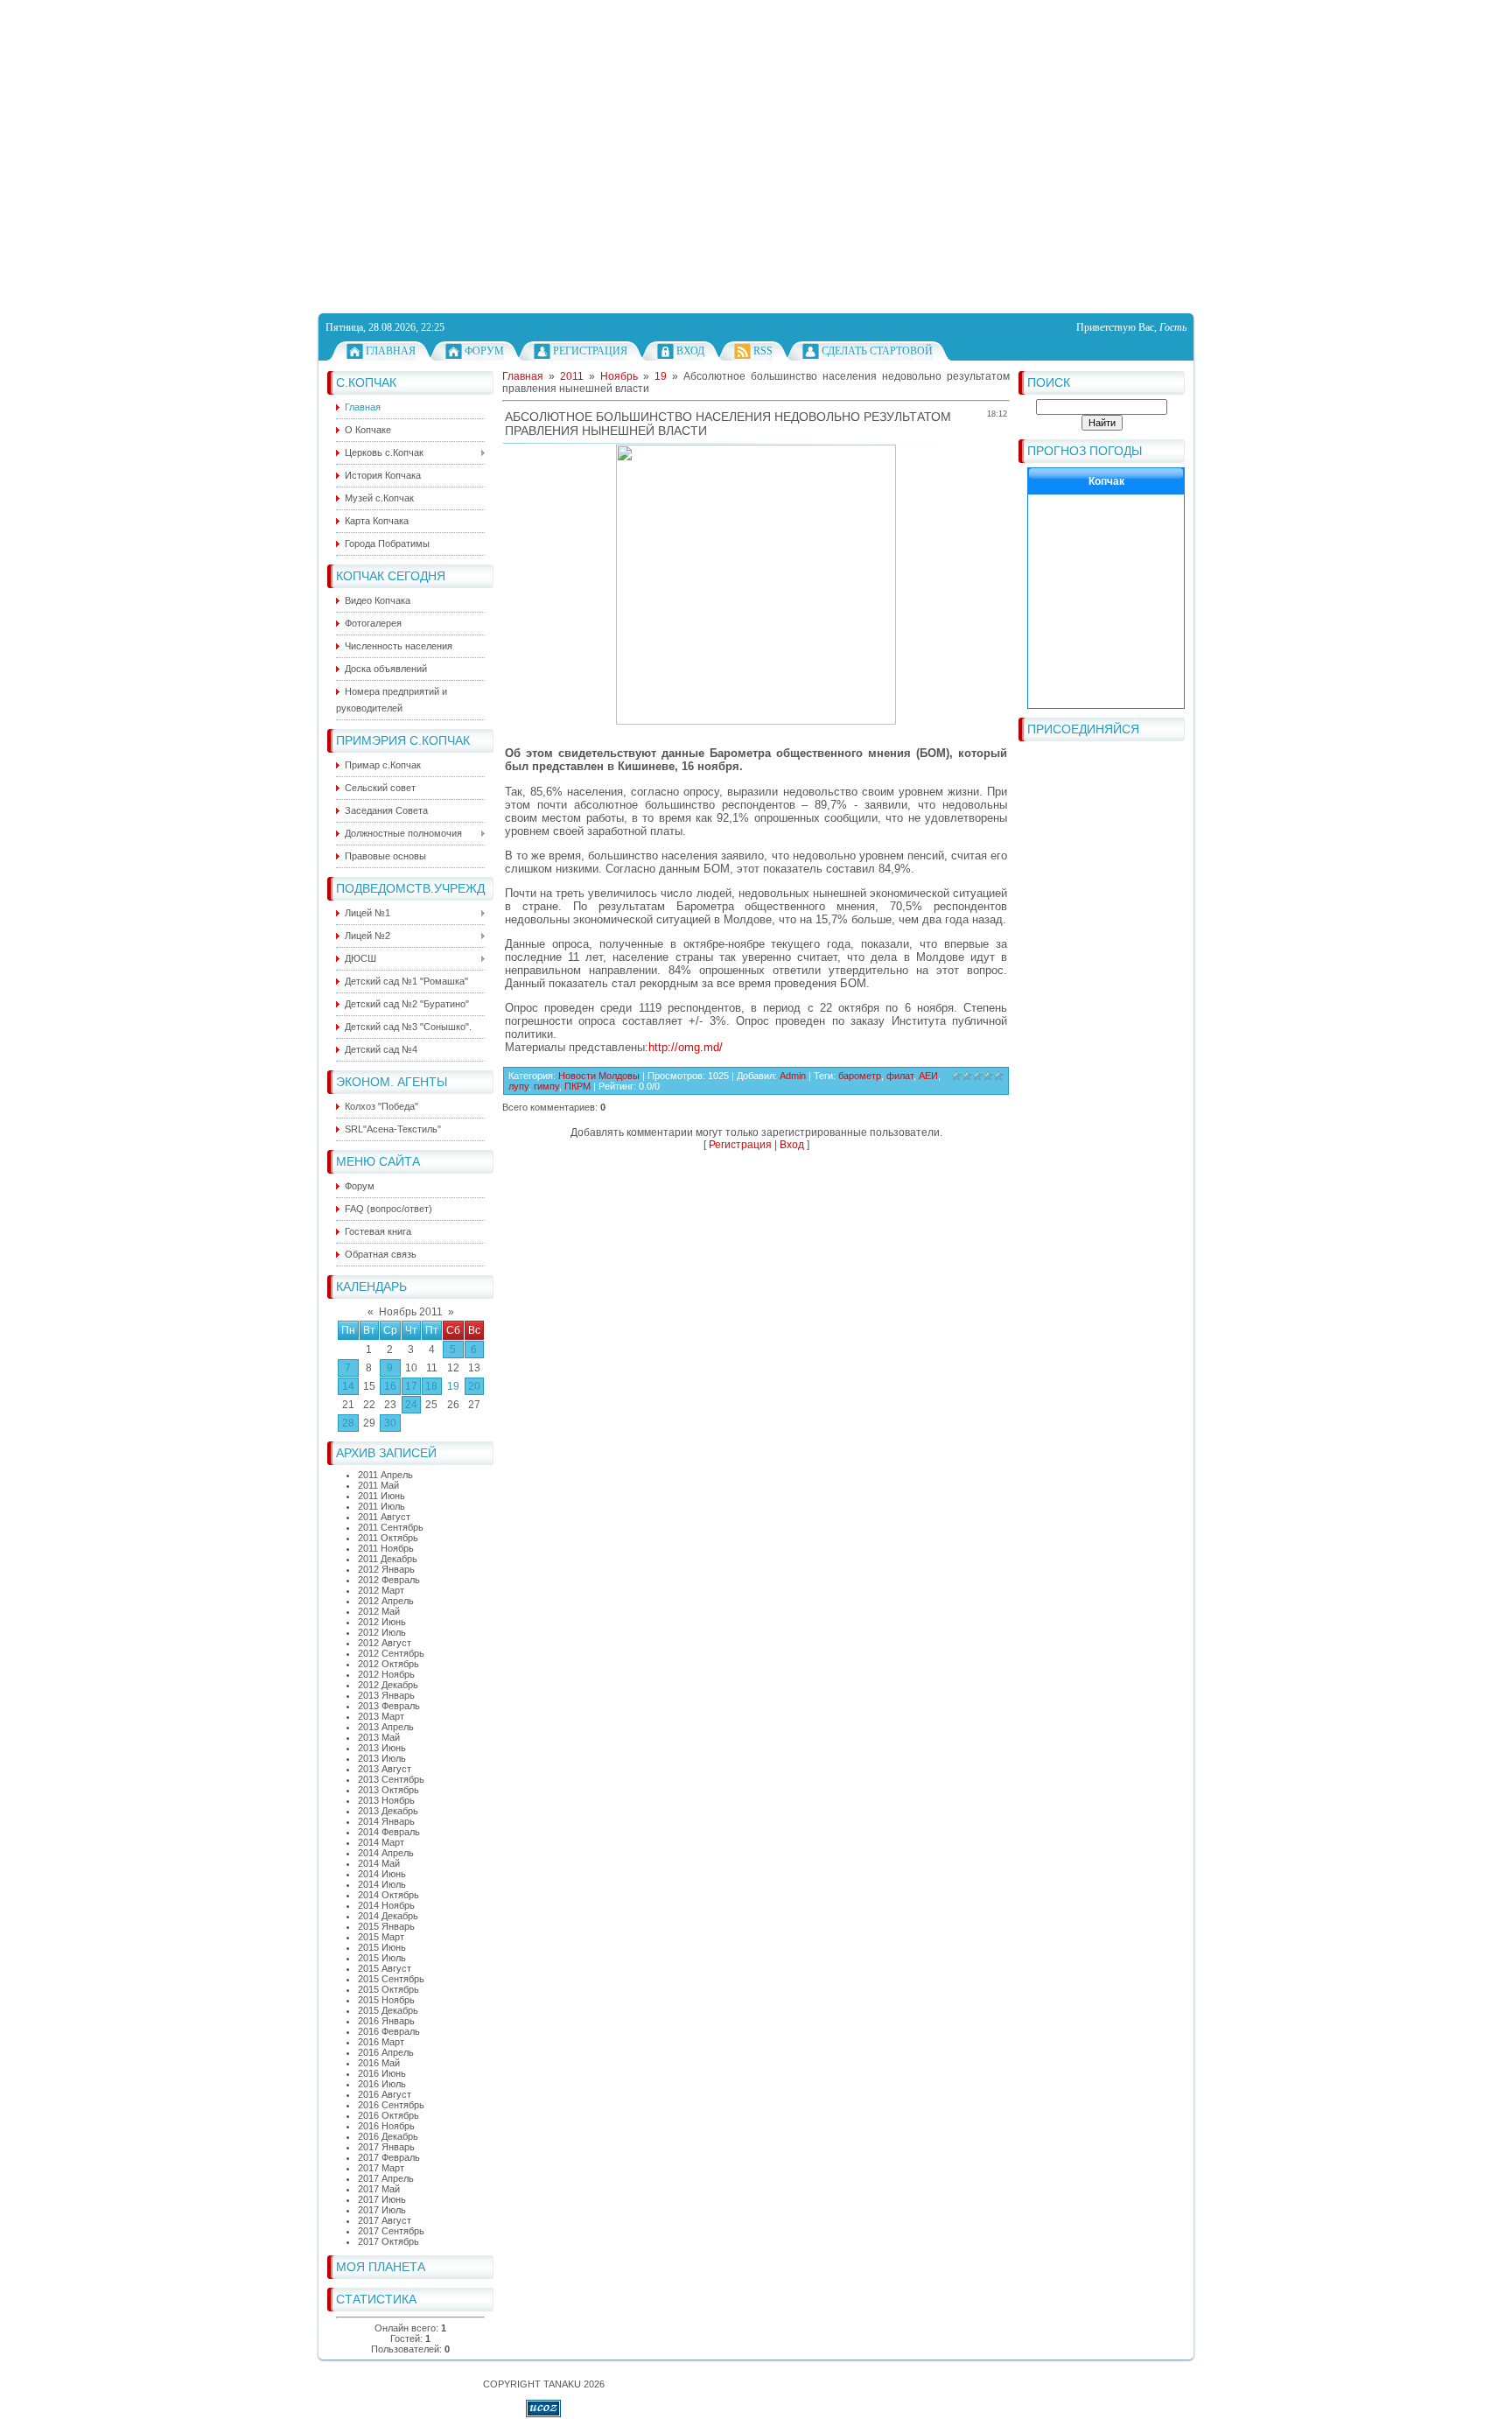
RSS (763, 351)
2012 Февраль (389, 1580)
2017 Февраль (389, 2157)
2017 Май (379, 2189)
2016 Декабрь (388, 2136)
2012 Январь (386, 1569)
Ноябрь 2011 (411, 1312)
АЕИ (928, 1076)
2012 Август (385, 1643)
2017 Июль (382, 2210)
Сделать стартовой (877, 351)
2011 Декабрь (388, 1559)
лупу (518, 1086)
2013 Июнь (382, 1748)
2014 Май (379, 1863)
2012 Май (379, 1611)
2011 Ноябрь (386, 1548)
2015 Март (381, 1937)
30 (390, 1423)
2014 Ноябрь (386, 1905)
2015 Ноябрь (386, 2000)
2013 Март (381, 1716)
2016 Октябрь (388, 2115)
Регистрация (590, 351)
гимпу (546, 1086)
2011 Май (378, 1485)
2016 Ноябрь (386, 2126)
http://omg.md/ (686, 1047)
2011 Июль (381, 1506)
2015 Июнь (382, 1947)
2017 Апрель (386, 2178)
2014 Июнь (382, 1874)
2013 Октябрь (388, 1790)
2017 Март (381, 2168)
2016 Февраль (389, 2031)
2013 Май (379, 1737)
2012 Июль (382, 1632)
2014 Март (381, 1842)
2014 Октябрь (388, 1895)
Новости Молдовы (599, 1076)
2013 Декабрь (388, 1811)
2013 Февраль (389, 1706)
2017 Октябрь (388, 2241)
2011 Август (384, 1517)
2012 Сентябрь (391, 1653)
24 (411, 1405)
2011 (572, 376)
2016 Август (385, 2094)
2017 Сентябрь (391, 2231)
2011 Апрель (385, 1475)
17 (411, 1386)
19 (453, 1386)
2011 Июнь (381, 1496)
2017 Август (385, 2220)
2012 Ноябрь (386, 1674)
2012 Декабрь (388, 1685)
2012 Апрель (386, 1601)
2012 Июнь (382, 1622)
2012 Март (381, 1590)
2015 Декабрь (388, 2010)
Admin (793, 1076)
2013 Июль (382, 1758)
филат (900, 1076)
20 (474, 1386)
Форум (484, 351)
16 (390, 1386)
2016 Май (379, 2063)
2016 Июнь (382, 2073)
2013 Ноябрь (386, 1800)
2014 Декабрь (388, 1916)
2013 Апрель (386, 1727)
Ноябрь (619, 376)
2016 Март (381, 2042)
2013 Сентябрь (391, 1779)
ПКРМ (577, 1086)
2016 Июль (382, 2084)
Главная (391, 351)
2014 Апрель (386, 1853)
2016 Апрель (386, 2052)
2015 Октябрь (388, 1989)
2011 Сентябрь (391, 1527)
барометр (860, 1076)
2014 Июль (382, 1884)
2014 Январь (386, 1821)
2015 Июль (382, 1958)
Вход (690, 351)
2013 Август (385, 1769)
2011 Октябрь (388, 1538)
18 (431, 1386)
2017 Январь (386, 2147)
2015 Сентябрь (391, 1979)
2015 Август (385, 1968)
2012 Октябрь (388, 1664)
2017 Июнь (382, 2199)
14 (348, 1386)
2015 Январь (386, 1926)
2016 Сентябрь (391, 2105)
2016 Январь (386, 2021)
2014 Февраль (389, 1832)
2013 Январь (386, 1695)
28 (348, 1423)
